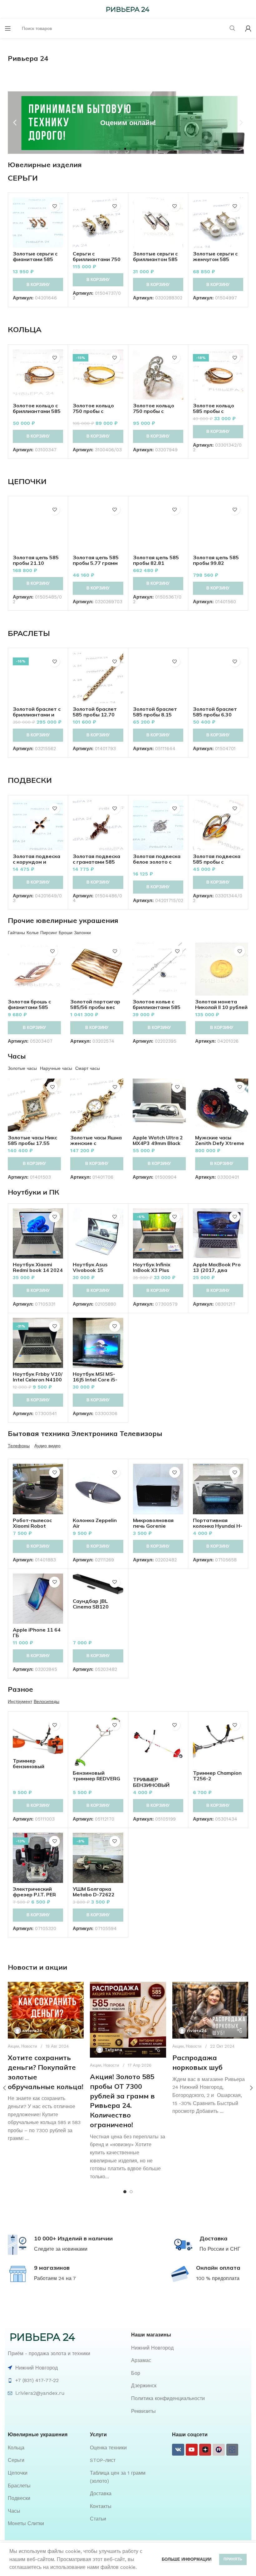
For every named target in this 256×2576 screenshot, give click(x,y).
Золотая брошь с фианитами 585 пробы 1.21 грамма (32, 1007)
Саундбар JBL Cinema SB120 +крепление (91, 1607)
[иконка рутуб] (219, 2450)
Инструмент (20, 1701)
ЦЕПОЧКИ (27, 481)
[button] (15, 122)
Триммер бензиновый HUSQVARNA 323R (36, 1766)
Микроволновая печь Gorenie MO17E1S (153, 1526)
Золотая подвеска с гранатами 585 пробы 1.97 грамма (97, 862)
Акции (13, 2046)
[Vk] (178, 2450)
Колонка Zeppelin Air (95, 1523)
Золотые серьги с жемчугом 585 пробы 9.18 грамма (217, 259)
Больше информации (187, 2559)
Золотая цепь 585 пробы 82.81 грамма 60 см (156, 563)
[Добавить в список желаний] (54, 206)
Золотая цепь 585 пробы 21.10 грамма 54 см (36, 563)
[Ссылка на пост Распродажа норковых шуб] (210, 2010)
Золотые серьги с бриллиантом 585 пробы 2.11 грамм (155, 259)
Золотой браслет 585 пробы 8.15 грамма (155, 715)
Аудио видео (47, 1446)
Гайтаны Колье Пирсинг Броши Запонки (49, 933)
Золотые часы (22, 1068)
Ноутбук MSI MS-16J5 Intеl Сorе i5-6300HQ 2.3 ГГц (95, 1380)
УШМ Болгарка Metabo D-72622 (94, 1892)
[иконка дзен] (205, 2450)
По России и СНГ (220, 2249)
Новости (29, 2046)
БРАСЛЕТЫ (29, 633)
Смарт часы (88, 1068)
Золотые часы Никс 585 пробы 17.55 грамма (32, 1143)
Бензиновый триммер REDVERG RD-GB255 (96, 1778)
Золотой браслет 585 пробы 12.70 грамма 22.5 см (95, 715)
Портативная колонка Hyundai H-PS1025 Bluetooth (218, 1526)
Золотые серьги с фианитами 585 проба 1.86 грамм (35, 259)
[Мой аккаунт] (248, 28)
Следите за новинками (61, 2249)
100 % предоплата (218, 2278)
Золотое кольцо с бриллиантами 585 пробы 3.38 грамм (37, 411)
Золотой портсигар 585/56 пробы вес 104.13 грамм (95, 1007)
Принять (233, 2559)
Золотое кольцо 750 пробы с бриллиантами (154, 411)
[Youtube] (192, 2450)
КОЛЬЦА (25, 329)
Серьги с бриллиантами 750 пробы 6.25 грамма (97, 259)
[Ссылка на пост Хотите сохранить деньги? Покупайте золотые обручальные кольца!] (46, 2010)
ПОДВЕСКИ (30, 780)
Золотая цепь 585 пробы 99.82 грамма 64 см (216, 563)
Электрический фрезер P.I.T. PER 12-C (34, 1894)
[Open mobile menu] (8, 28)
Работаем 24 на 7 (55, 2278)
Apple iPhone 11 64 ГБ (37, 1632)
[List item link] (190, 2348)
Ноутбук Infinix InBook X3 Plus (152, 1267)
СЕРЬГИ (23, 178)
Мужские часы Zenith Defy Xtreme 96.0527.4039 (220, 1143)
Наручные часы (56, 1068)
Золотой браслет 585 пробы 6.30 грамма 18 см (215, 715)
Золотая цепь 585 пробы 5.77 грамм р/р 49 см (96, 563)
